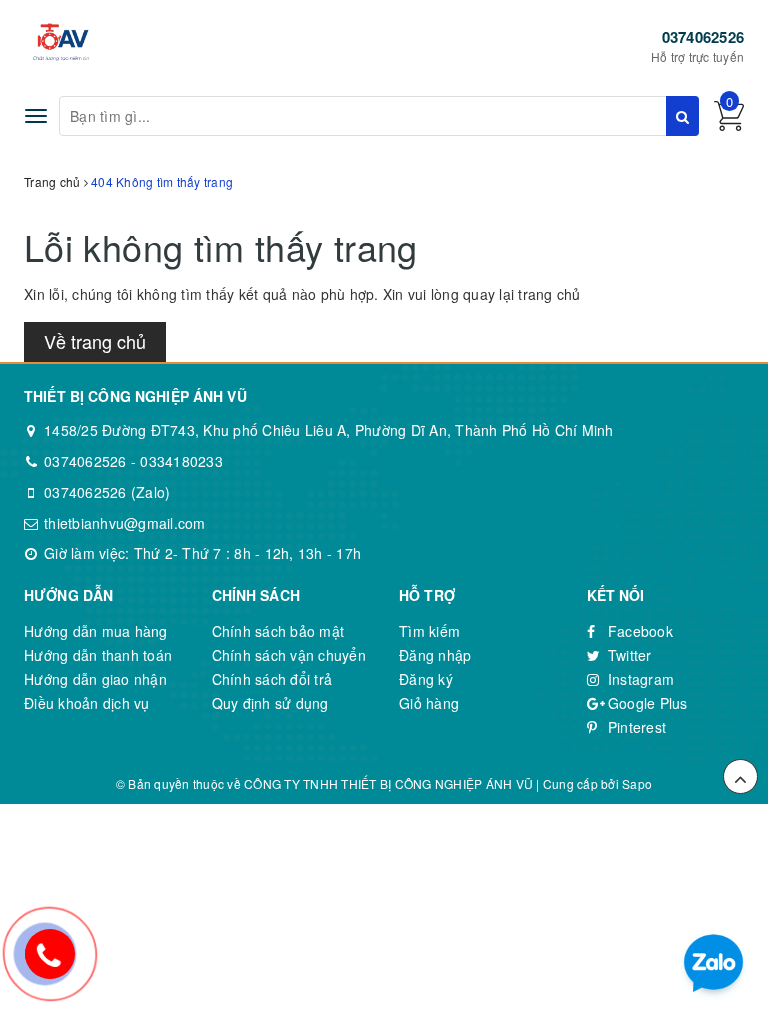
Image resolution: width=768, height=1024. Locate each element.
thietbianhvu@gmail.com (125, 523)
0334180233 (181, 461)
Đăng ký (426, 679)
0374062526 (703, 37)
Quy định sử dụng (270, 703)
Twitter (628, 655)
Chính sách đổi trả (272, 679)
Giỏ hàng (429, 703)
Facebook (638, 631)
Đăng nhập (435, 655)
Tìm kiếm (429, 631)
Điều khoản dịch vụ (87, 703)
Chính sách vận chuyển (289, 655)
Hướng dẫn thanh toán (98, 655)
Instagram (639, 679)
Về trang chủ (95, 341)
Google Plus (646, 703)
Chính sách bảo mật (278, 631)
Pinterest (635, 727)
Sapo (637, 783)
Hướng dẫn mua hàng (96, 631)
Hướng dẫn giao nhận (95, 679)
